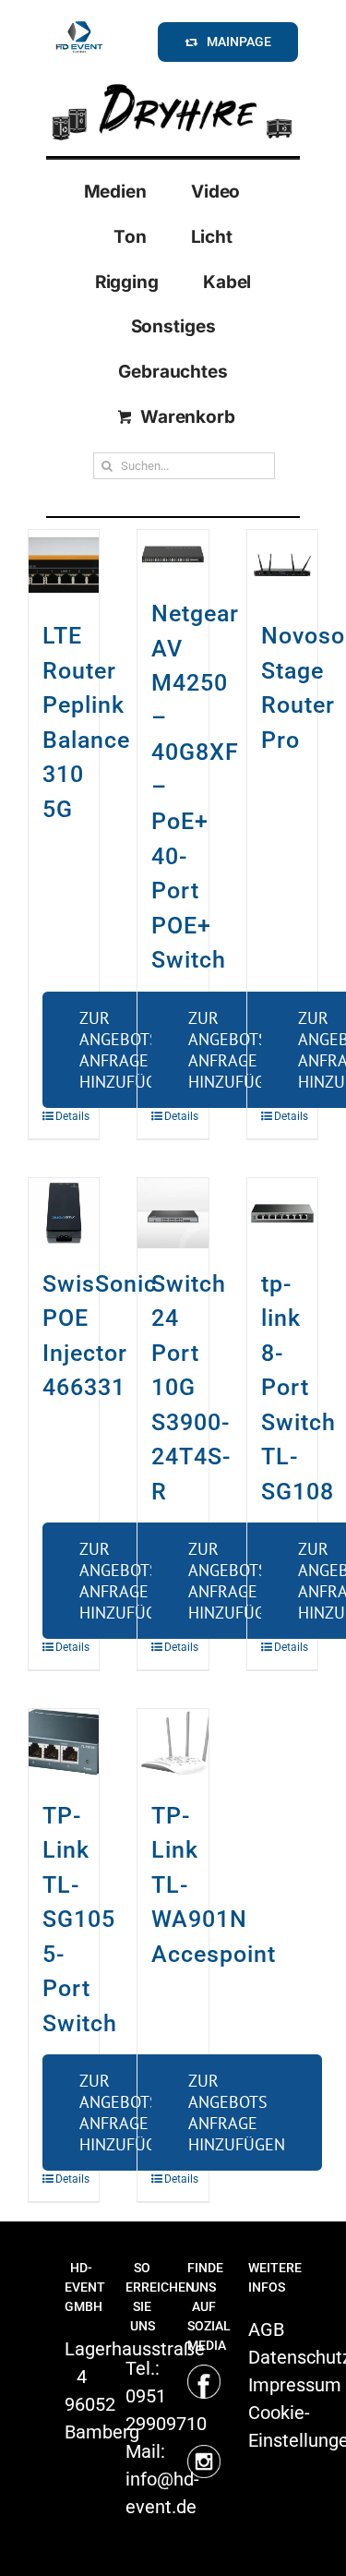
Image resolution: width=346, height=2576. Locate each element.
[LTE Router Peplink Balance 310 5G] (64, 565)
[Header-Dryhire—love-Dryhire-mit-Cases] (173, 82)
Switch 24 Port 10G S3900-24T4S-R (191, 1388)
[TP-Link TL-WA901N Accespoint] (173, 1744)
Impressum (295, 2385)
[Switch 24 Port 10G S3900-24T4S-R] (173, 1213)
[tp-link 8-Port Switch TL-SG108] (282, 1213)
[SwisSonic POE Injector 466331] (64, 1213)
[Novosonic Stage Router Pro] (282, 565)
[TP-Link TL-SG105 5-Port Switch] (64, 1744)
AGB (266, 2329)
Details (60, 1116)
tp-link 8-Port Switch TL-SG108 (298, 1388)
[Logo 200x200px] (79, 24)
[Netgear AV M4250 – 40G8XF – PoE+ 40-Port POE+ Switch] (173, 554)
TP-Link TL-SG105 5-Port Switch (80, 1920)
